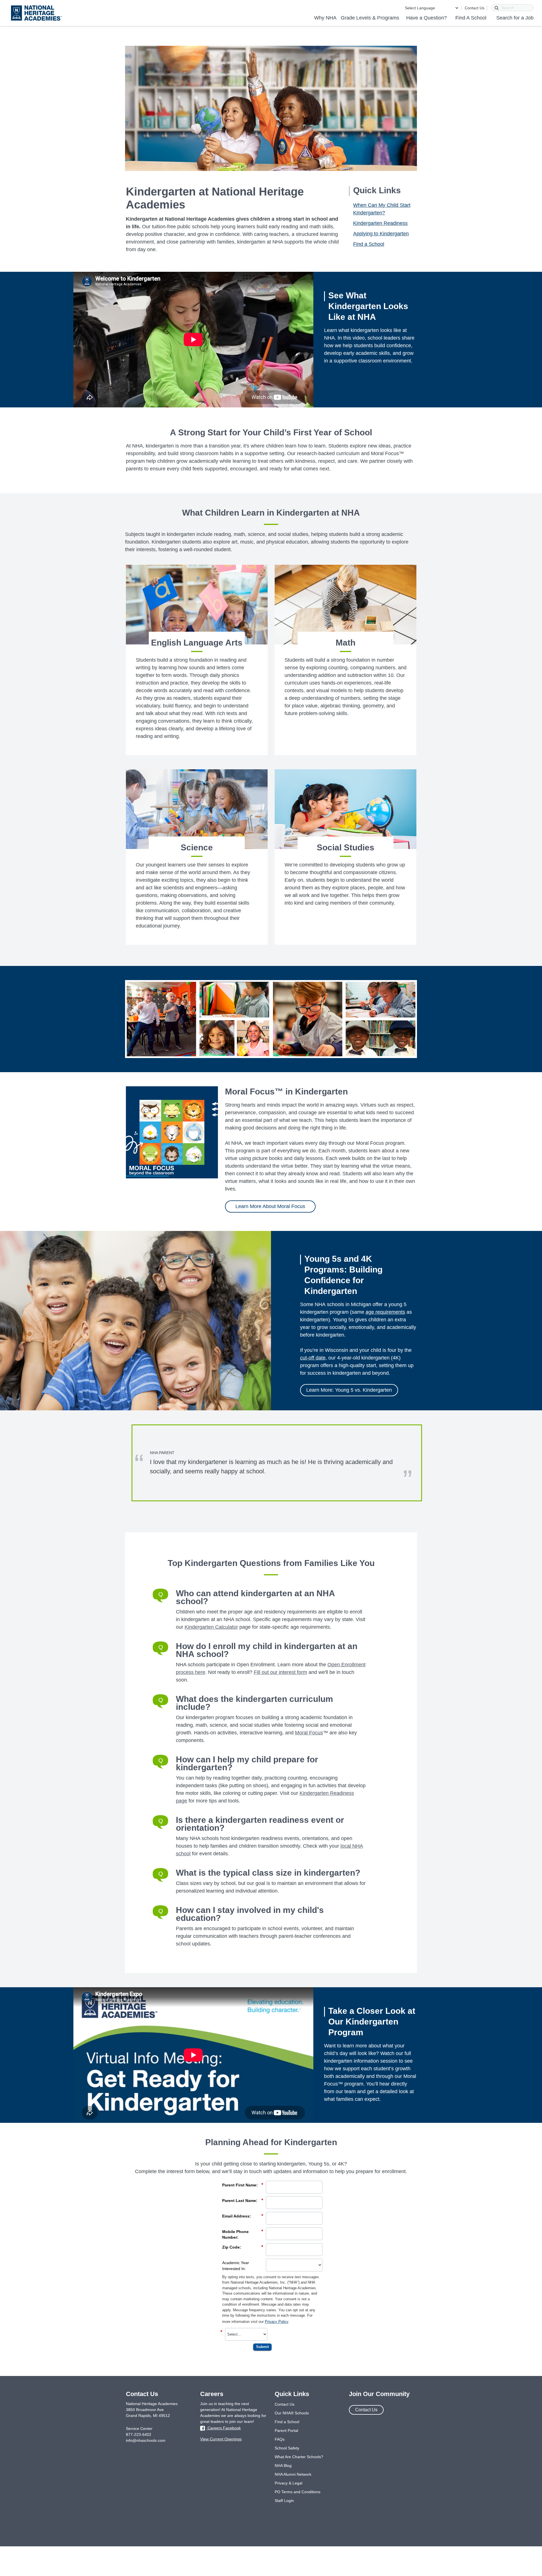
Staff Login (284, 2501)
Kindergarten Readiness (380, 223)
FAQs (280, 2439)
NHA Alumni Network (293, 2474)
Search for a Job (515, 18)
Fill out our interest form (280, 1672)
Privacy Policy (277, 2322)
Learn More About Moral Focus (270, 1206)
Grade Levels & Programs (370, 18)
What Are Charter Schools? (299, 2457)
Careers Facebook (224, 2428)
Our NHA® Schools (292, 2413)
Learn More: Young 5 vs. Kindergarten (349, 1390)
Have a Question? (427, 18)
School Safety (287, 2448)
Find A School (471, 18)
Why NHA (325, 18)
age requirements (385, 1312)
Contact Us (475, 8)
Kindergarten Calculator (211, 1627)
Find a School (369, 244)
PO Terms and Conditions (298, 2492)
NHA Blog (283, 2466)
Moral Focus (309, 1733)
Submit (262, 2347)
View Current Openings (221, 2439)
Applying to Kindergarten (381, 234)
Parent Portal (286, 2431)
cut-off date (313, 1358)
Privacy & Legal (289, 2483)
